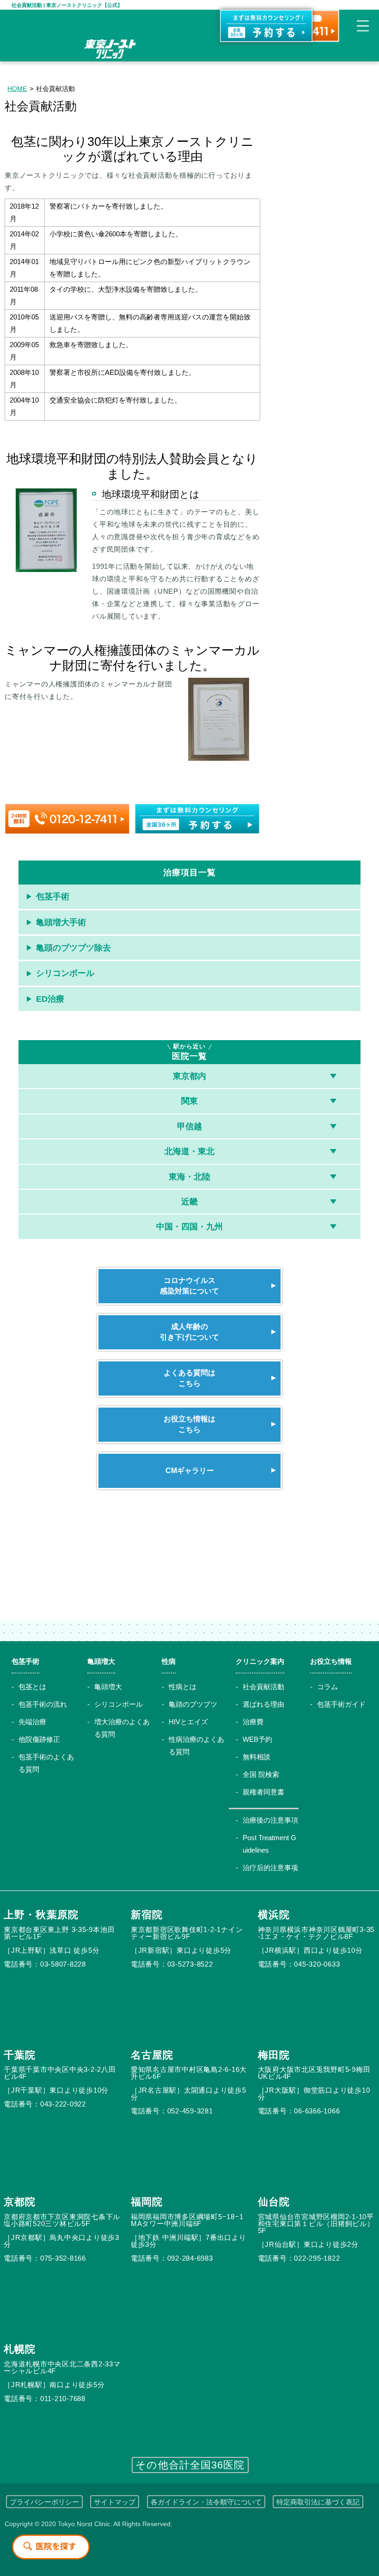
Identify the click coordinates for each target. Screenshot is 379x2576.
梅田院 (274, 2055)
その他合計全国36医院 (190, 2465)
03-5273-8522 (190, 1964)
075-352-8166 (63, 2258)
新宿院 (147, 1915)
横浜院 (274, 1915)
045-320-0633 (317, 1964)
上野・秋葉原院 (41, 1915)
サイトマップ (115, 2502)
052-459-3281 (190, 2111)
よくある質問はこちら (189, 1378)
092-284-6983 (190, 2258)
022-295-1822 (317, 2258)
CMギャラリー (190, 1471)
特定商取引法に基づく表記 (318, 2502)
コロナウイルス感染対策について (189, 1285)
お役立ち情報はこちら (189, 1424)
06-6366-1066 (317, 2111)
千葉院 (20, 2055)
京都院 (20, 2202)
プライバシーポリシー (44, 2502)
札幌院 (20, 2349)
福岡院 (147, 2202)
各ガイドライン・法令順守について (206, 2502)
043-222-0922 (63, 2104)
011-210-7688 (63, 2398)
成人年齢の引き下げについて (189, 1332)
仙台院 (274, 2202)
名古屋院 (152, 2055)
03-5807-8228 (63, 1964)
